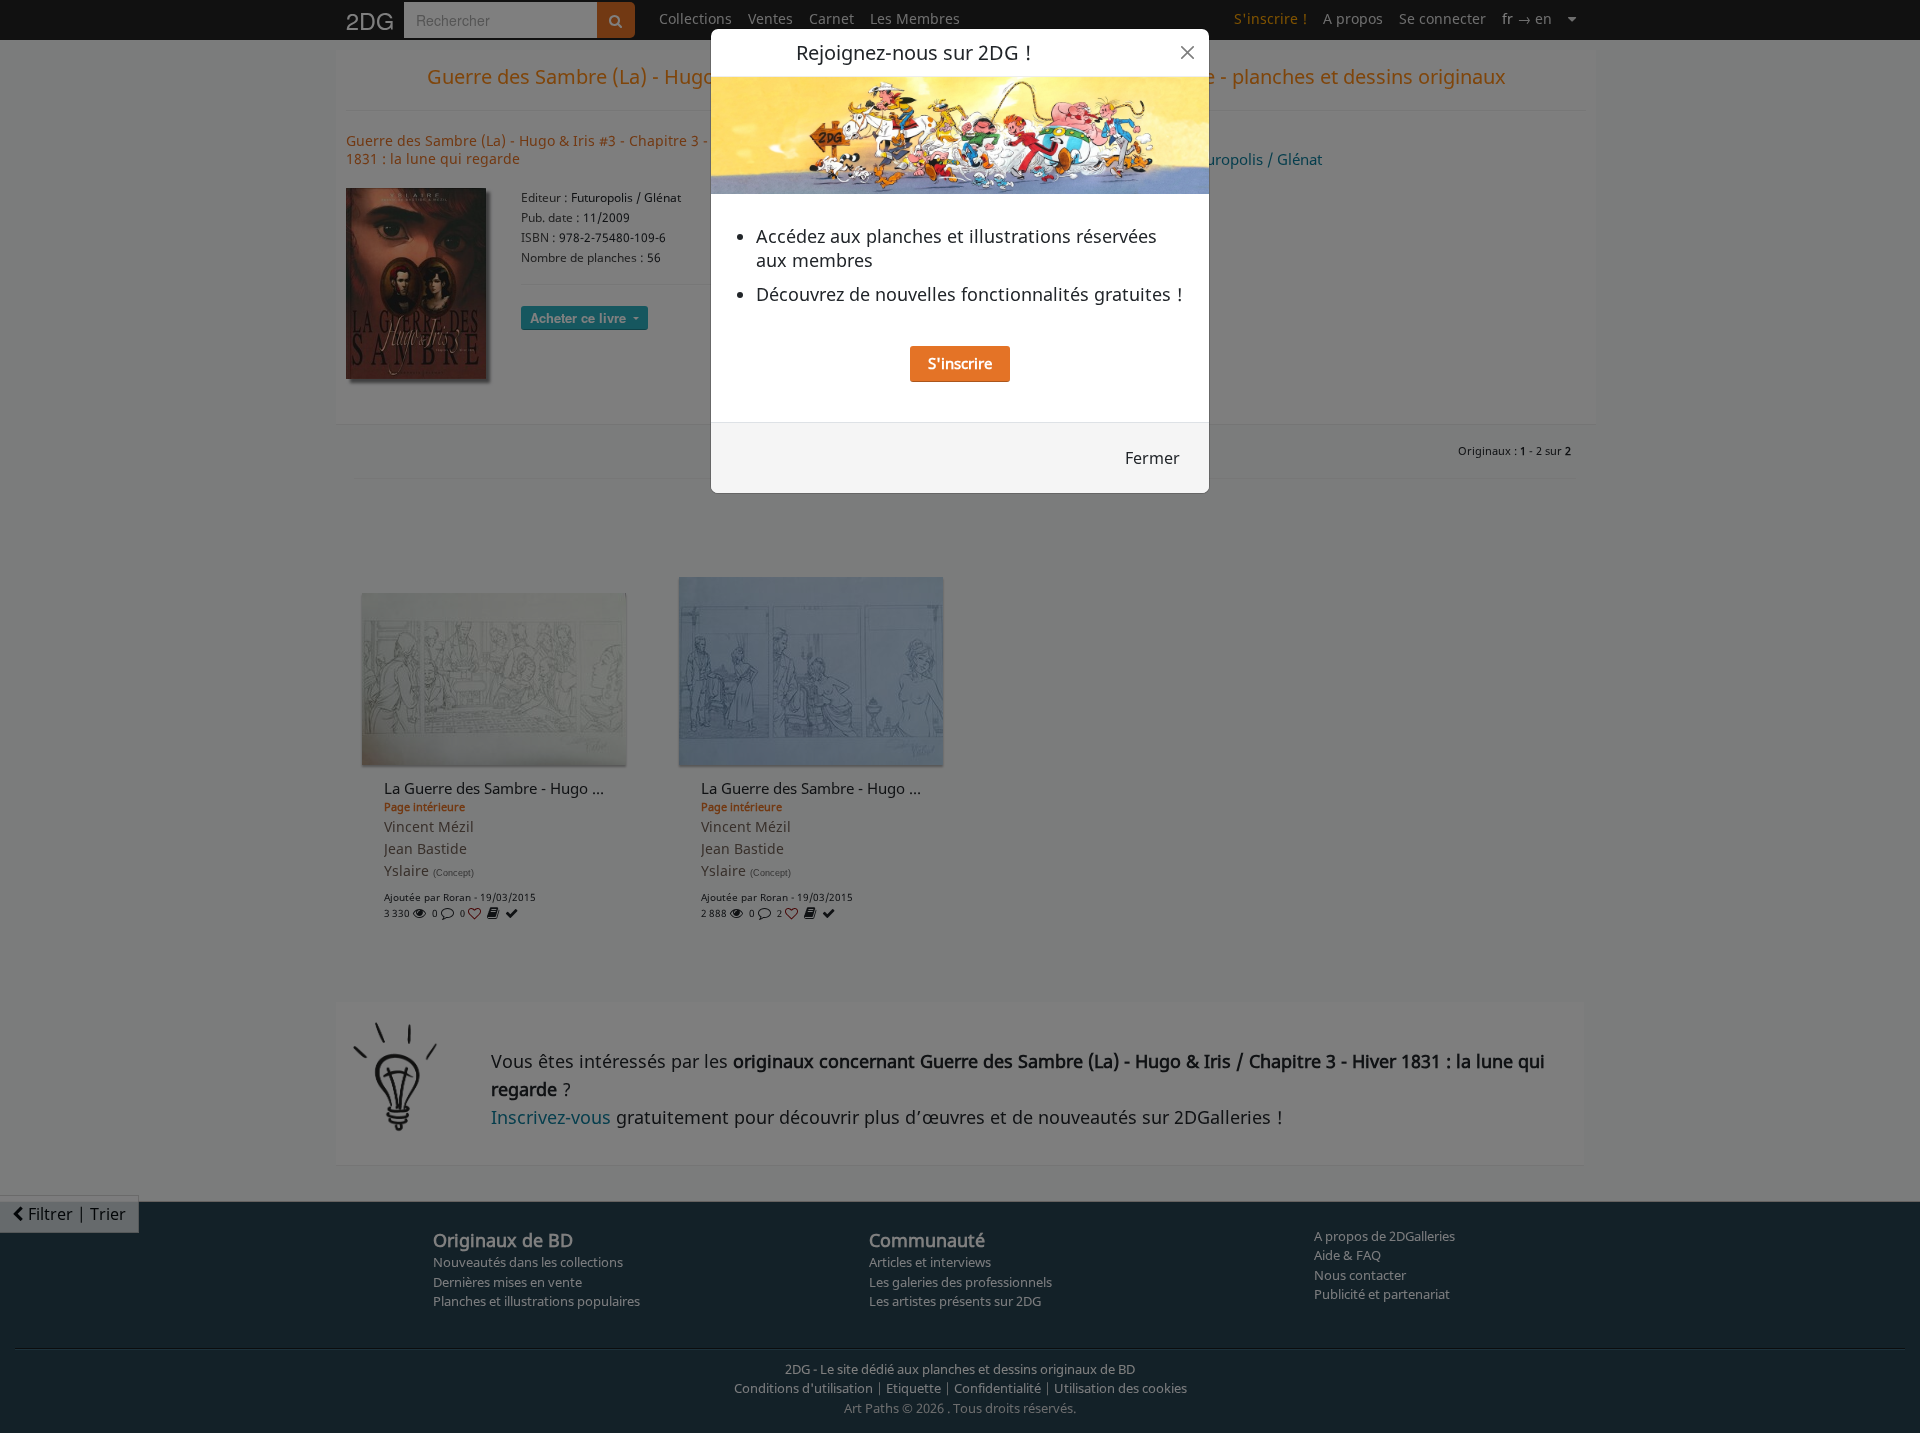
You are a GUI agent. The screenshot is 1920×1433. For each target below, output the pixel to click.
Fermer (1152, 458)
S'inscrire (960, 363)
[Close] (1187, 52)
